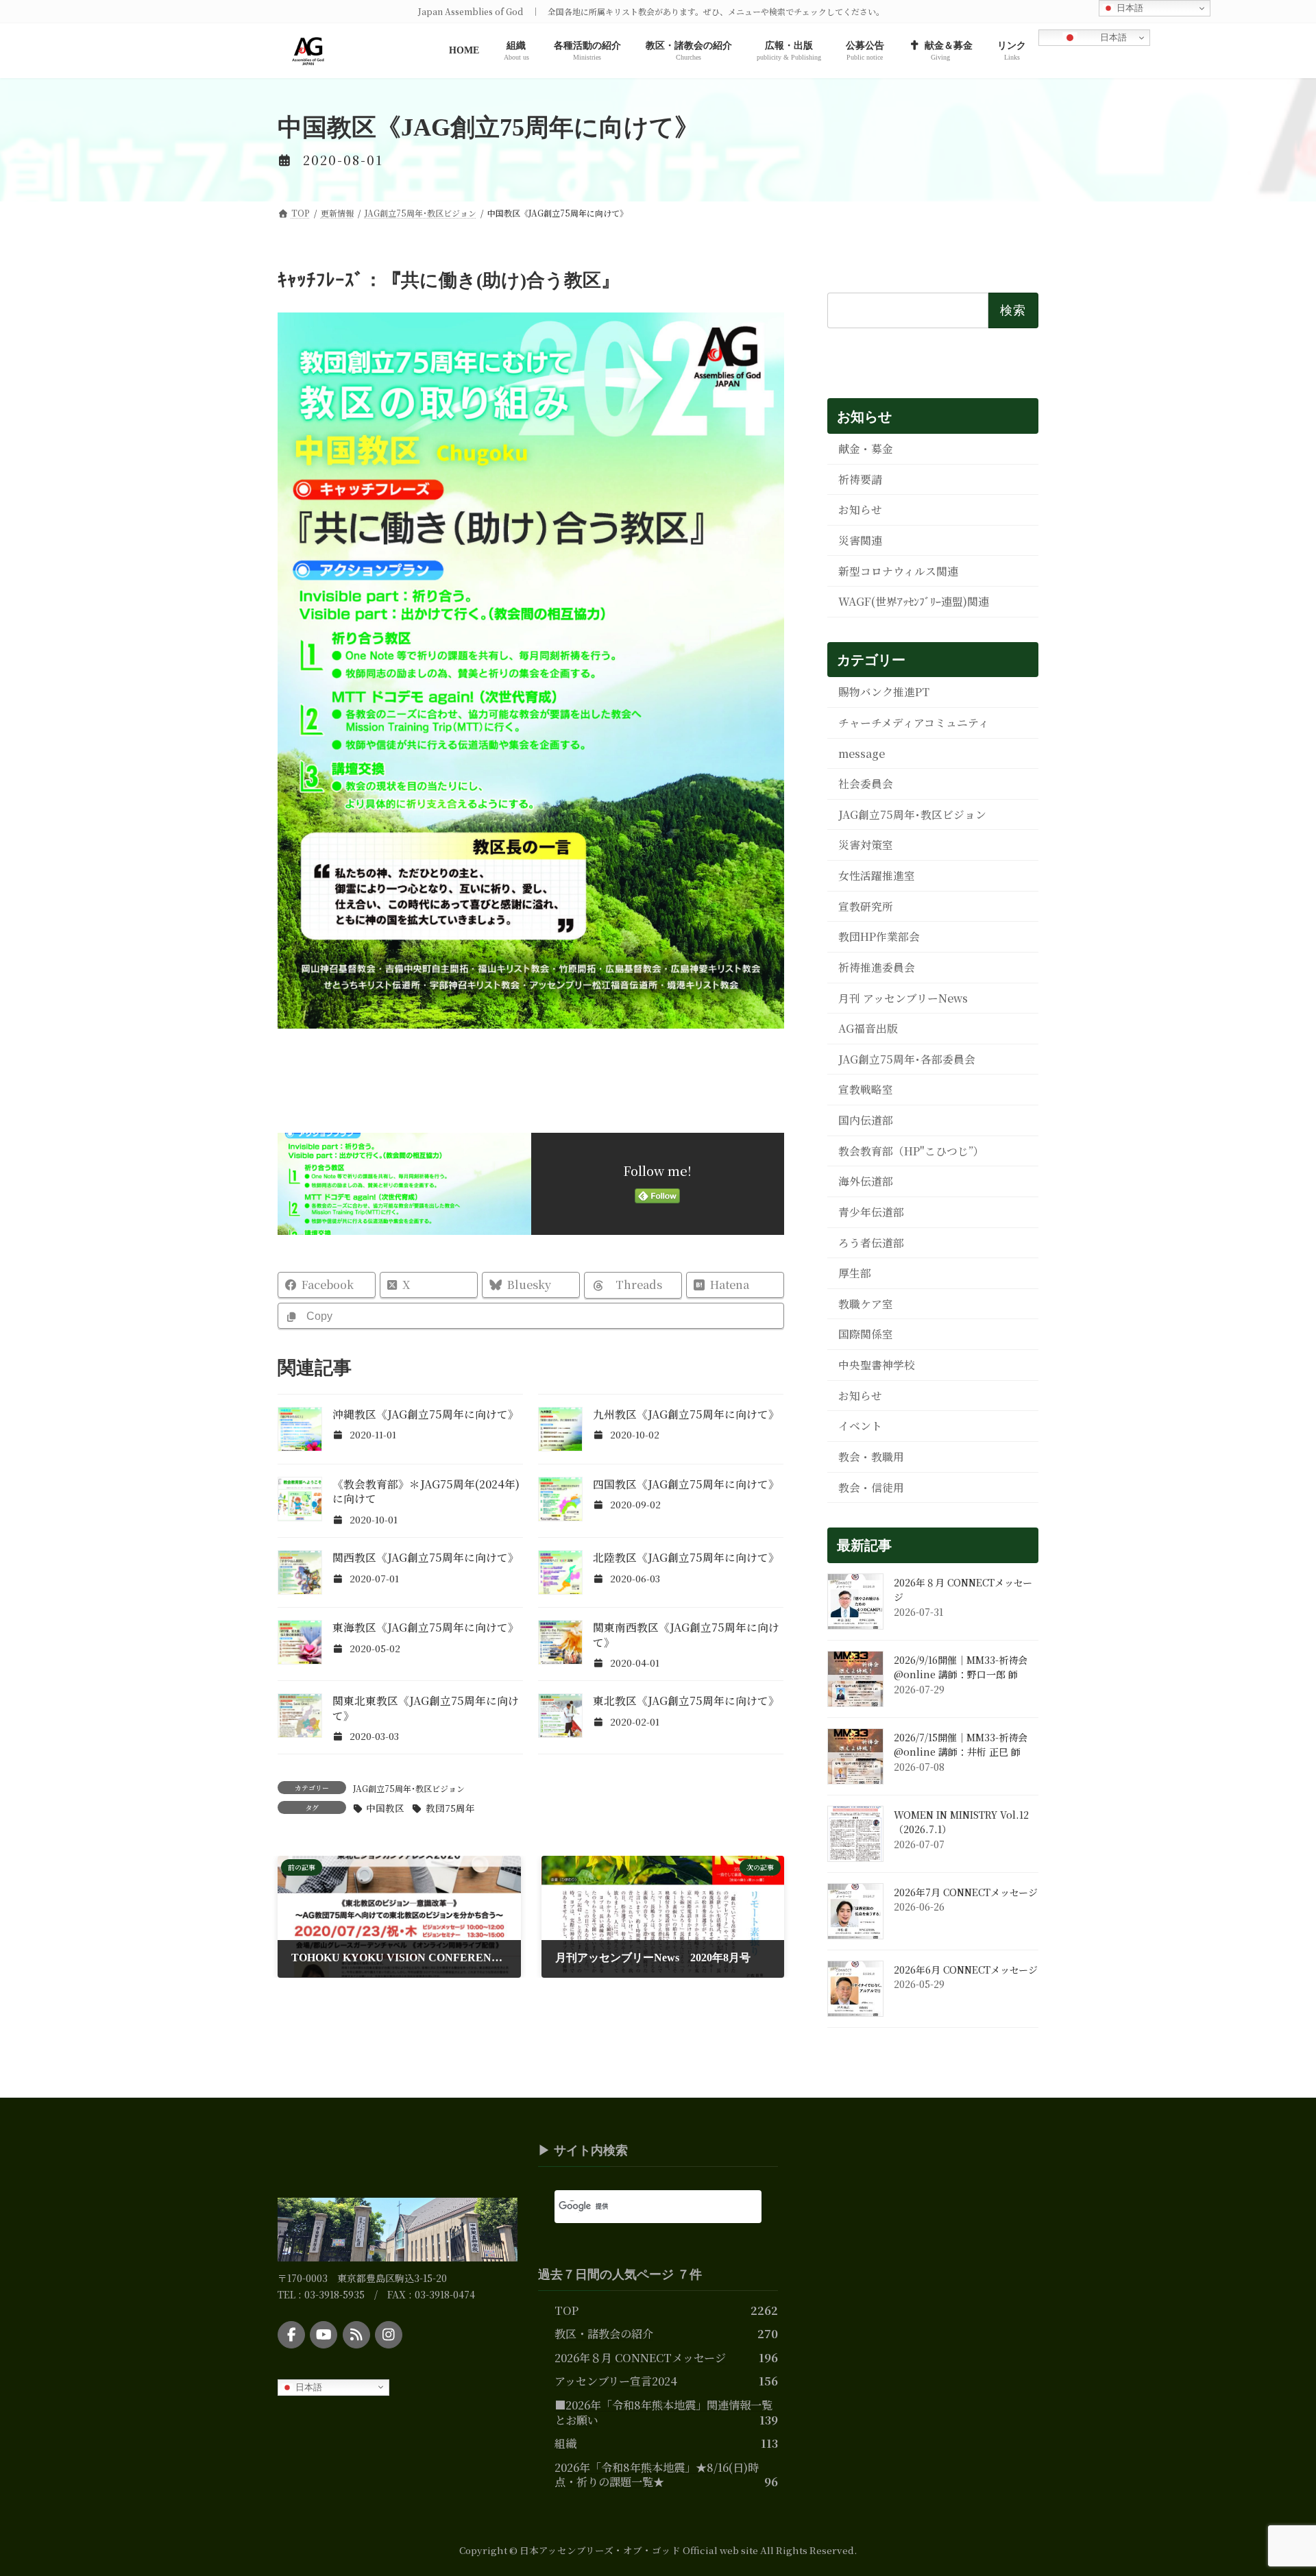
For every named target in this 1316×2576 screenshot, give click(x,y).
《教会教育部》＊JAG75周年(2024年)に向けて (426, 1492)
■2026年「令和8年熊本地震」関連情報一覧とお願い (663, 2412)
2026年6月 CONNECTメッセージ (966, 1970)
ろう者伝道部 (871, 1242)
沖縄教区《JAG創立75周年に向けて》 (426, 1414)
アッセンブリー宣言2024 (616, 2381)
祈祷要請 (860, 479)
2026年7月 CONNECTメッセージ (966, 1892)
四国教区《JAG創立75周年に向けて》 (686, 1484)
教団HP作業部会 (879, 936)
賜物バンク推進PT (884, 692)
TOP (566, 2309)
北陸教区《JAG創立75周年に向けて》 (686, 1557)
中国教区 (385, 1808)
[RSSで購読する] (356, 2335)
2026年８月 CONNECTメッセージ (640, 2357)
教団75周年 (450, 1808)
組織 (565, 2443)
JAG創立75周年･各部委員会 (907, 1059)
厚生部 (855, 1273)
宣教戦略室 (866, 1089)
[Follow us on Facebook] (291, 2335)
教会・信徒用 (871, 1487)
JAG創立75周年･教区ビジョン (409, 1788)
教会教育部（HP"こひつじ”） (911, 1151)
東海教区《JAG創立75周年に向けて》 (426, 1627)
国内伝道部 (866, 1120)
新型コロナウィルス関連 (898, 571)
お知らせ (860, 510)
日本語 (1112, 37)
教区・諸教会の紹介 (604, 2333)
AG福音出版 (868, 1028)
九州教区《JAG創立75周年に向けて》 (686, 1414)
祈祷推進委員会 (877, 967)
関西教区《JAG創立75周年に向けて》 (426, 1557)
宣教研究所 (866, 906)
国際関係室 (866, 1334)
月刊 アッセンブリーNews (903, 997)
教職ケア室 (866, 1304)
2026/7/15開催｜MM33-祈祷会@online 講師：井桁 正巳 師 (961, 1745)
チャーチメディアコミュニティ (914, 723)
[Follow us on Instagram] (389, 2335)
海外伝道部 (866, 1181)
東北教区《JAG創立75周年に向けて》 (686, 1701)
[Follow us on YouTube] (324, 2335)
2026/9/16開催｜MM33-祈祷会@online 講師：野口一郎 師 (961, 1667)
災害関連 (860, 540)
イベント (860, 1426)
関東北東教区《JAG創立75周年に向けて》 (426, 1708)
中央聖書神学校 (877, 1365)
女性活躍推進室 (877, 875)
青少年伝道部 (871, 1212)
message (862, 753)
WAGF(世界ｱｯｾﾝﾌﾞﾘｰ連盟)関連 (914, 601)
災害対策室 (866, 845)
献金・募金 (866, 449)
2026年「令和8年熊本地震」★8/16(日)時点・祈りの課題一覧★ (657, 2474)
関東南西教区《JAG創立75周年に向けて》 (686, 1635)
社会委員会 (866, 784)
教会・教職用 (871, 1457)
